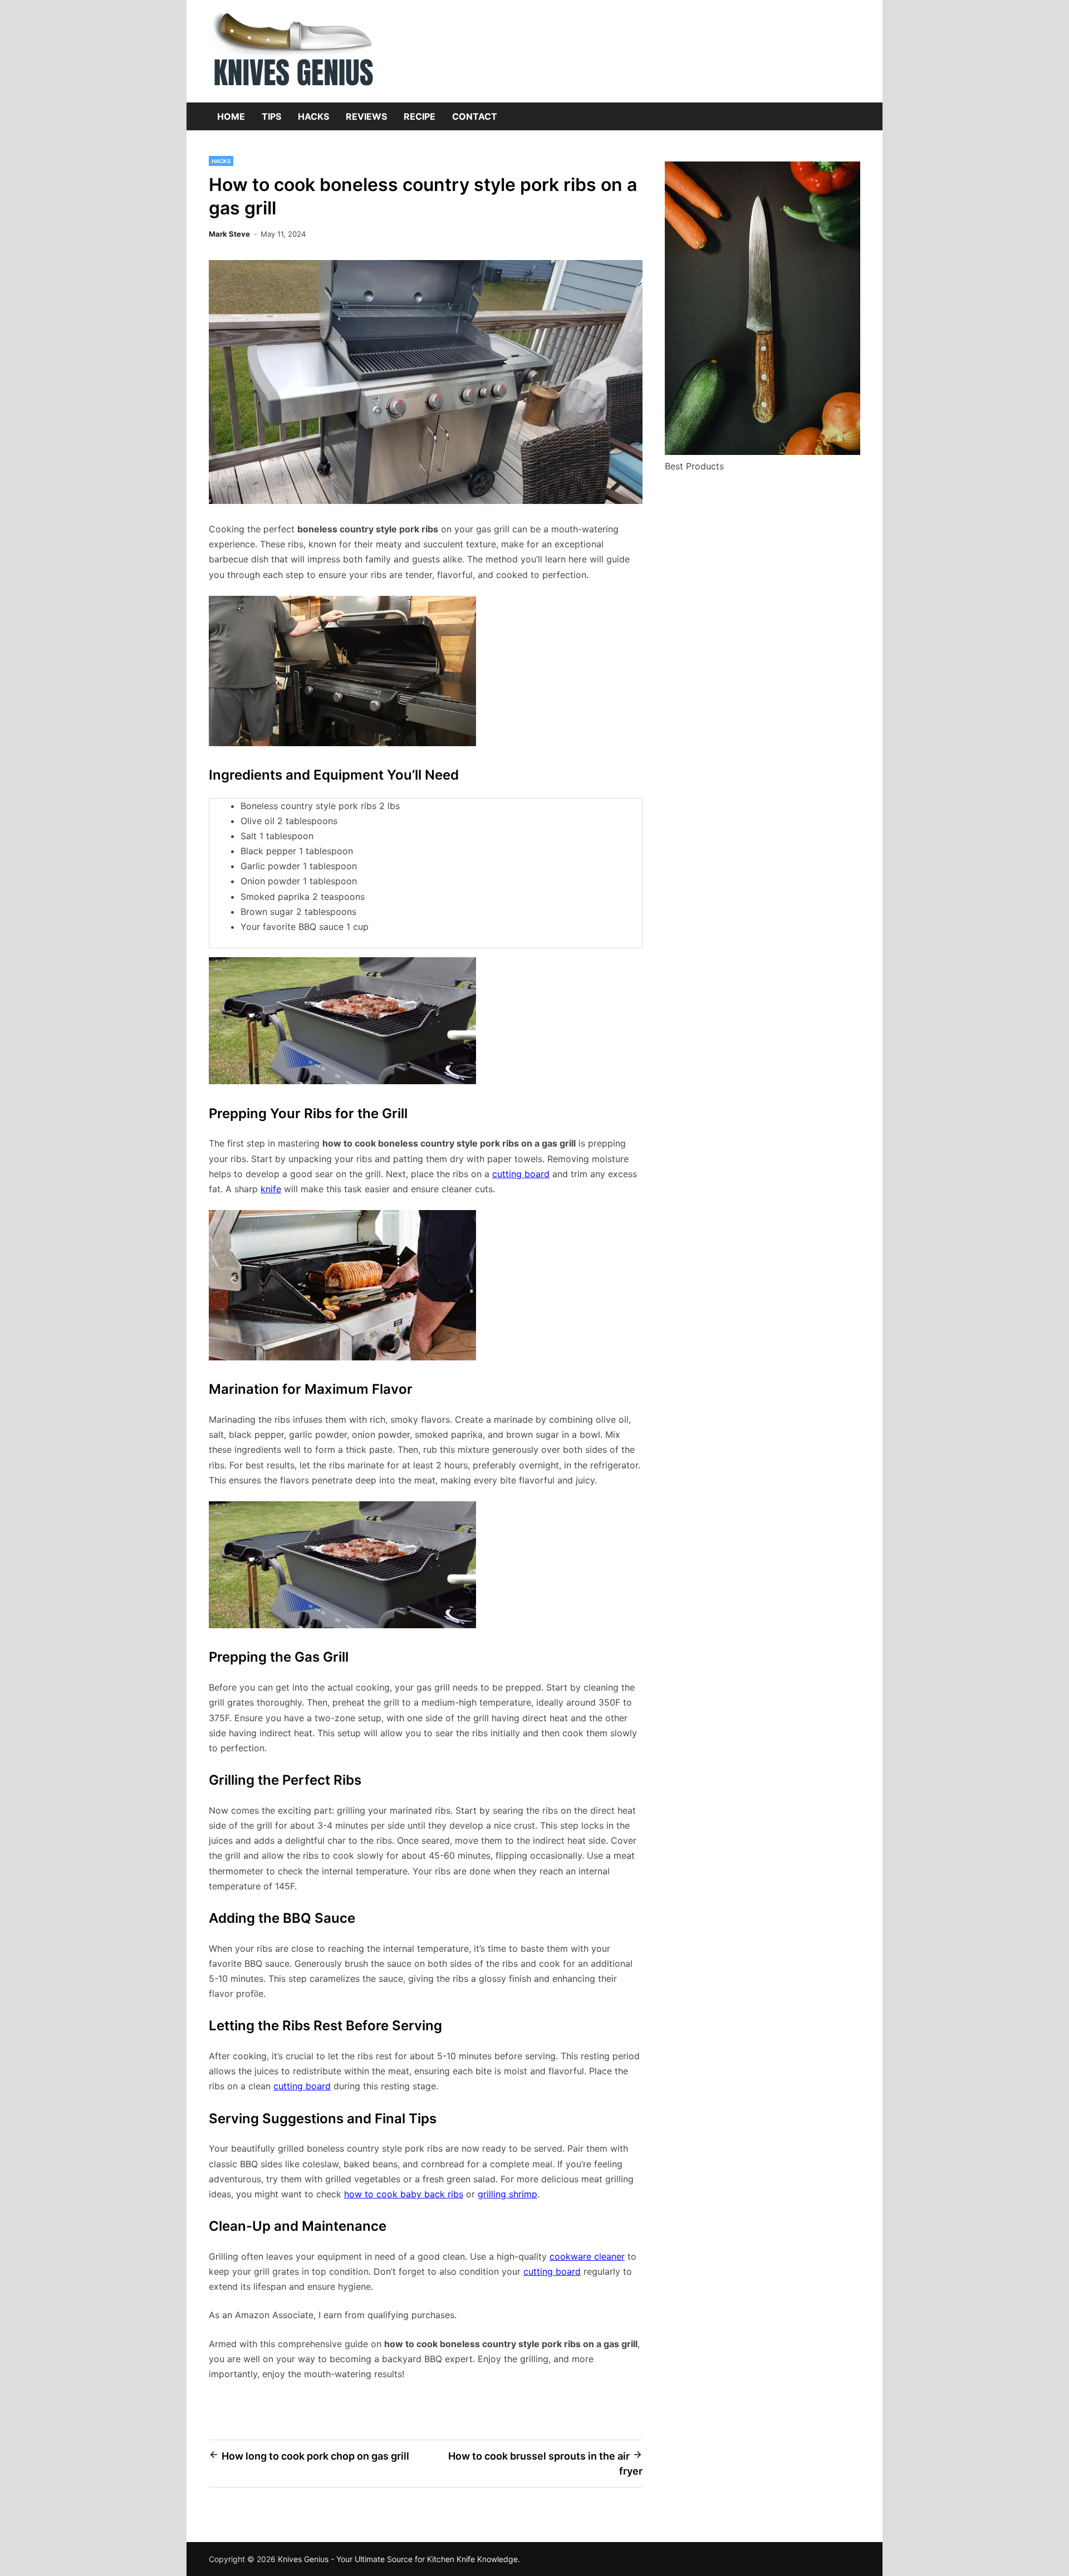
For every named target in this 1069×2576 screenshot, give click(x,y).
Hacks (313, 116)
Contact (475, 116)
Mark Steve (229, 234)
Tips (271, 116)
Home (231, 116)
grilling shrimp (507, 2194)
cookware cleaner (587, 2256)
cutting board (521, 1174)
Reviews (366, 116)
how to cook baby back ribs (404, 2194)
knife (271, 1189)
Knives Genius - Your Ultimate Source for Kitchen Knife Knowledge (398, 2559)
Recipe (420, 116)
